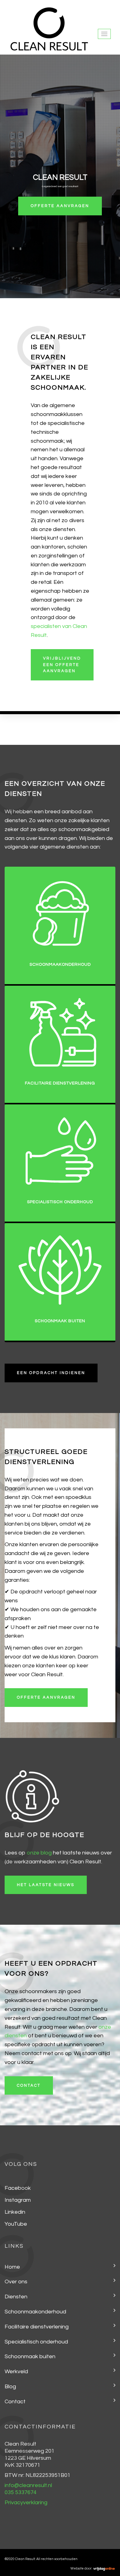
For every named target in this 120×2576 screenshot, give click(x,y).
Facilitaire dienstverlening (37, 2327)
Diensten (16, 2297)
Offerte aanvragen (60, 206)
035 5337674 (21, 2492)
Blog (10, 2387)
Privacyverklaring (26, 2503)
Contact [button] (29, 2085)
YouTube (16, 2224)
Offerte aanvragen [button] (46, 1697)
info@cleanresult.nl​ (28, 2485)
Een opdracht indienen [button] (51, 1373)
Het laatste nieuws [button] (46, 1885)
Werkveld (16, 2372)
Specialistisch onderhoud (36, 2342)
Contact (15, 2402)
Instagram (18, 2200)
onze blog (39, 1853)
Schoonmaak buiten (30, 2357)
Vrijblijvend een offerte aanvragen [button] (62, 665)
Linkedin (15, 2212)
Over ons (16, 2282)
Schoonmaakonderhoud (35, 2312)
